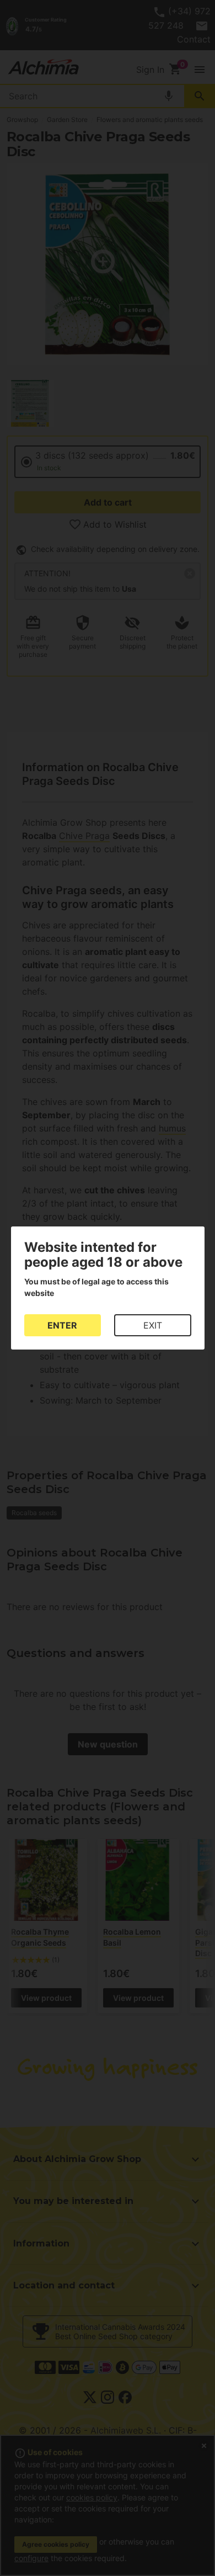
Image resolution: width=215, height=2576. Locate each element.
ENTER (62, 1325)
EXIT (153, 1325)
